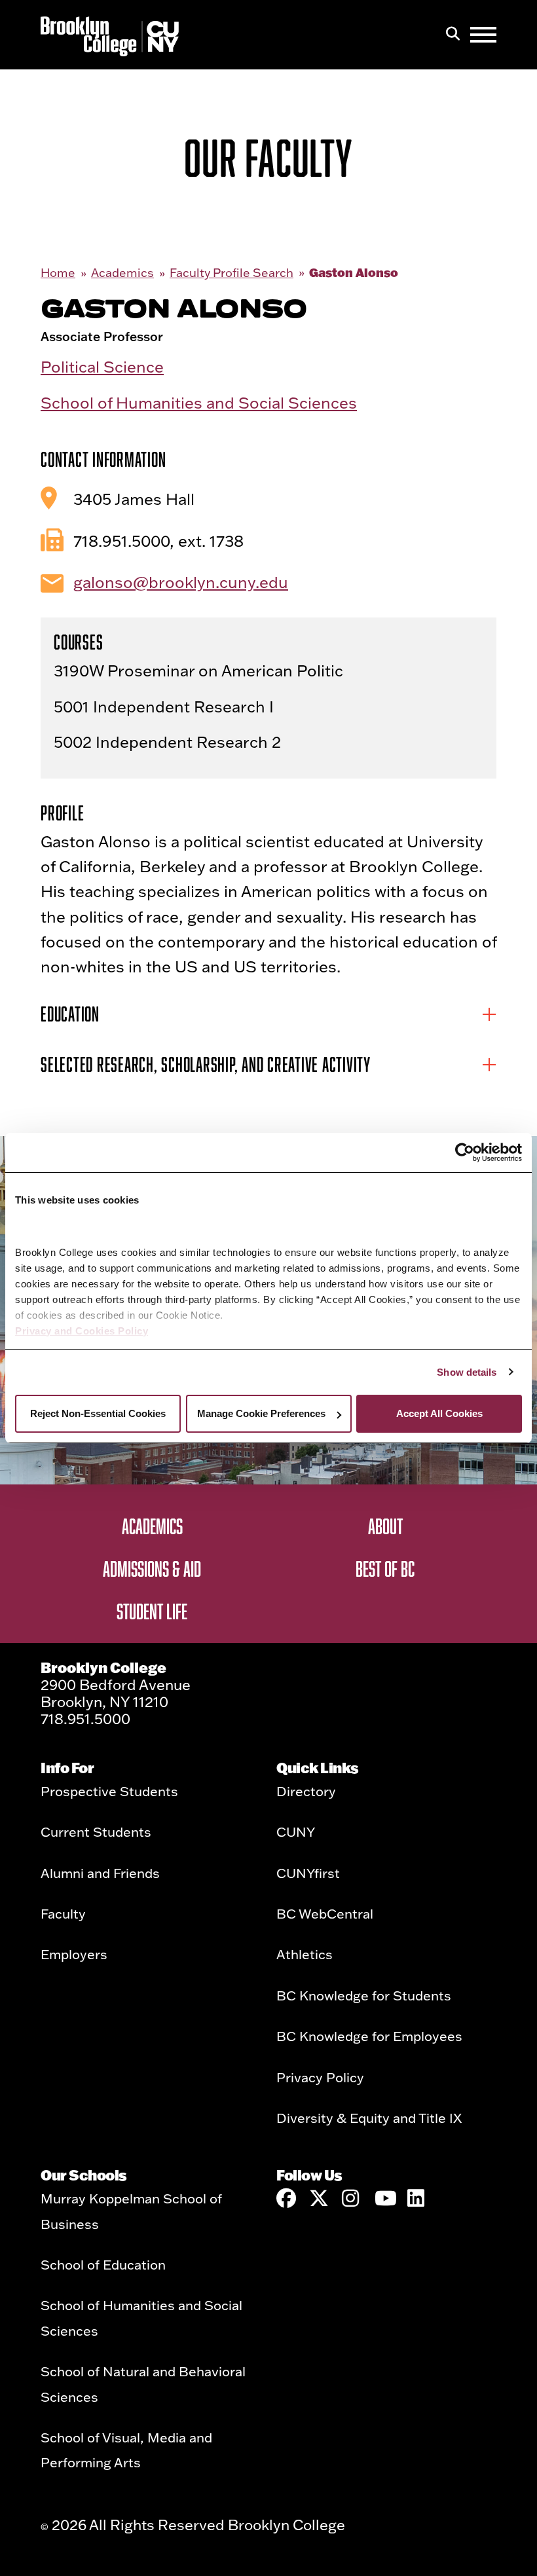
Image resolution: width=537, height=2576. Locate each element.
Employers (74, 1954)
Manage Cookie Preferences (261, 1413)
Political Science (102, 366)
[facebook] (286, 2198)
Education (70, 1014)
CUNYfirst (308, 1873)
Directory (306, 1791)
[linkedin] (417, 2198)
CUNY (296, 1831)
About (385, 1526)
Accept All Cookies (439, 1413)
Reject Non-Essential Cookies (98, 1413)
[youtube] (384, 2198)
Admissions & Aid (152, 1568)
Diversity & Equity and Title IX (369, 2118)
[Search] (453, 35)
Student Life (152, 1611)
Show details (467, 1372)
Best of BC (385, 1568)
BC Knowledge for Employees (369, 2036)
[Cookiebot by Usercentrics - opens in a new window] (465, 1152)
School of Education (103, 2264)
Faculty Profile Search (231, 273)
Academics (122, 273)
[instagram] (352, 2198)
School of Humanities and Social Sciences (199, 402)
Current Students (96, 1831)
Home (58, 273)
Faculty (63, 1913)
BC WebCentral (325, 1913)
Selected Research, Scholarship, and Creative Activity (206, 1064)
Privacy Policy (320, 2077)
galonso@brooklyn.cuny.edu (181, 582)
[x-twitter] (319, 2198)
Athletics (305, 1954)
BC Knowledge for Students (364, 1995)
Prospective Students (109, 1791)
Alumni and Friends (100, 1873)
